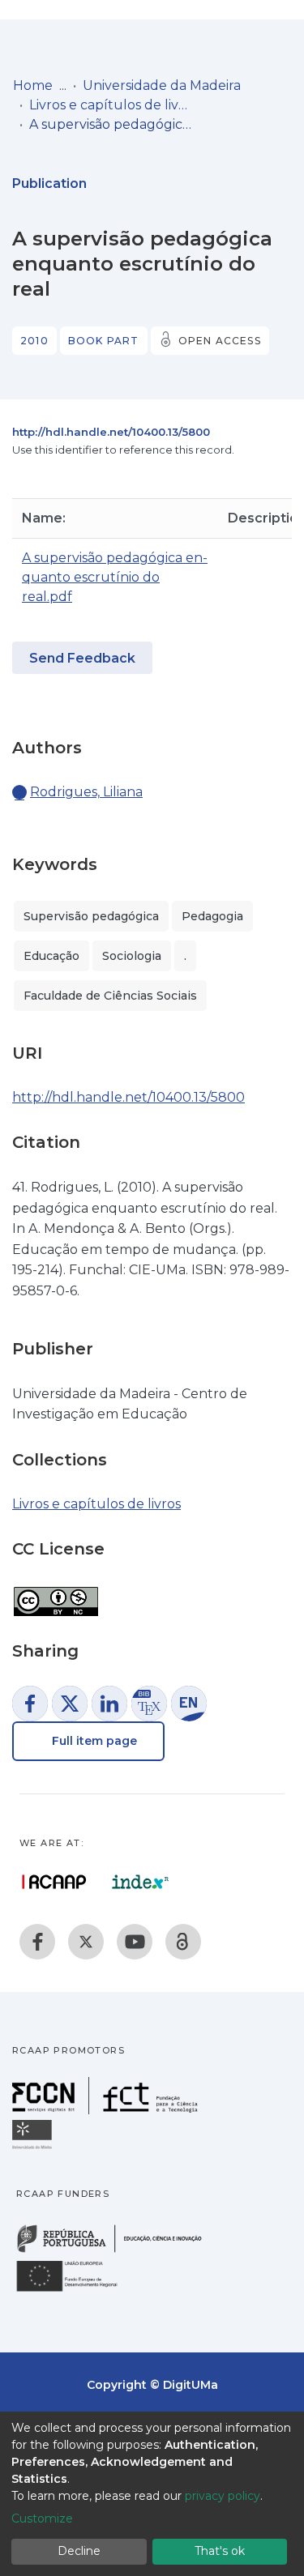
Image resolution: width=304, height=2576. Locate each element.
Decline (79, 2551)
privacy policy (223, 2496)
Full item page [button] (93, 1741)
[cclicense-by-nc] (55, 1593)
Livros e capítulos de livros (110, 105)
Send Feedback (82, 658)
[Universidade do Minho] (34, 2148)
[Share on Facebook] (30, 1704)
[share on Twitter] (70, 1704)
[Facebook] (37, 1942)
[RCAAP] (183, 1942)
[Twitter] (86, 1942)
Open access (220, 341)
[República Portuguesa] (118, 2251)
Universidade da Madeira (162, 85)
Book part (104, 341)
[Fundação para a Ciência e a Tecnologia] (107, 2110)
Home (33, 85)
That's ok (220, 2551)
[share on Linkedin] (109, 1704)
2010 (34, 341)
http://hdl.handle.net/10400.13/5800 (111, 432)
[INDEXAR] (141, 1882)
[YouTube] (135, 1942)
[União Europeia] (76, 2290)
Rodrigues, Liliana (86, 792)
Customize (42, 2518)
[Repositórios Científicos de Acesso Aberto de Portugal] (54, 1882)
